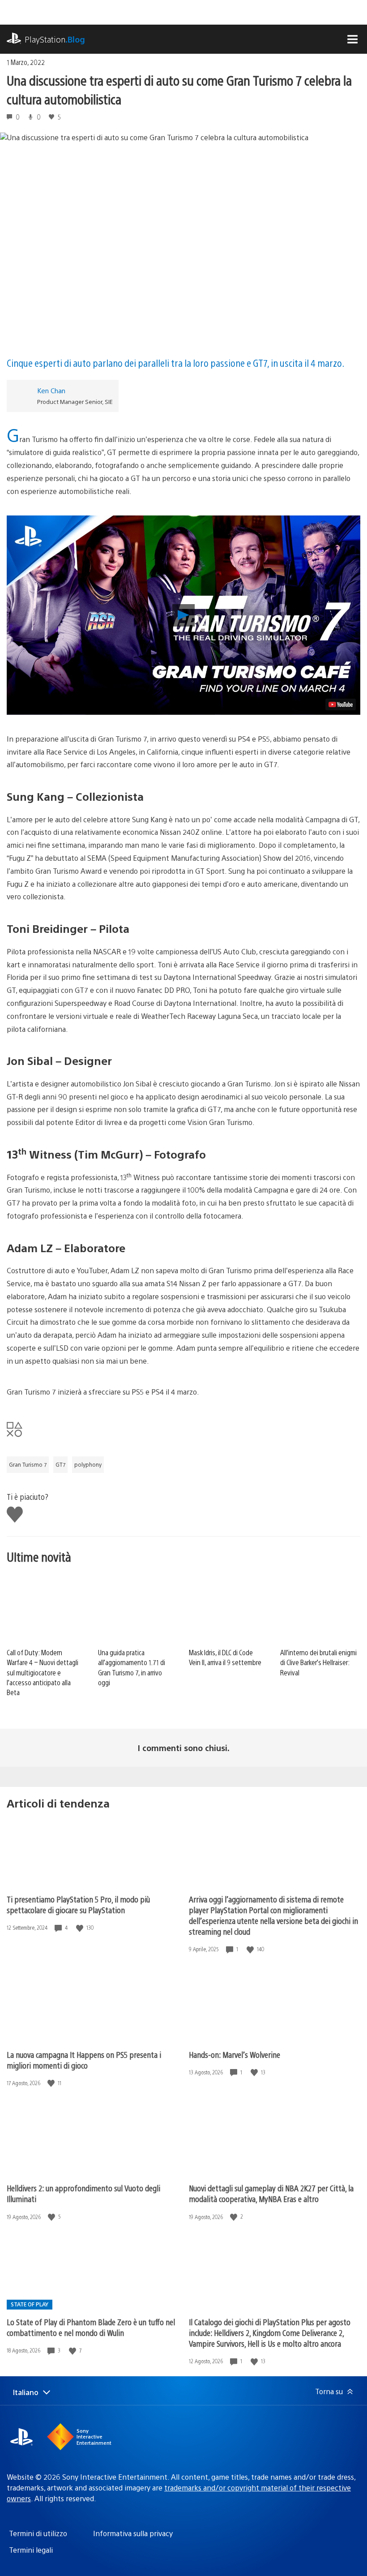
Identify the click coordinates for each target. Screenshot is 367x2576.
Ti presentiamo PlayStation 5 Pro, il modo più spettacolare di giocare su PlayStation (78, 1904)
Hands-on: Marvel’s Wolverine (235, 2054)
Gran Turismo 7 (28, 1464)
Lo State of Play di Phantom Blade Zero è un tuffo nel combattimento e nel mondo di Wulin (91, 2327)
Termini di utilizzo (38, 2533)
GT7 (60, 1464)
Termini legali (31, 2550)
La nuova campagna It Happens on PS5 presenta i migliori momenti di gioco (84, 2060)
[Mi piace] (81, 1928)
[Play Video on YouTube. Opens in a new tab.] (341, 704)
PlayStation (55, 39)
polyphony (88, 1464)
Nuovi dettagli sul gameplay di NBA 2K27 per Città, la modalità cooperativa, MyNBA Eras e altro (271, 2193)
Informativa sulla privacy (133, 2533)
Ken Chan (51, 390)
